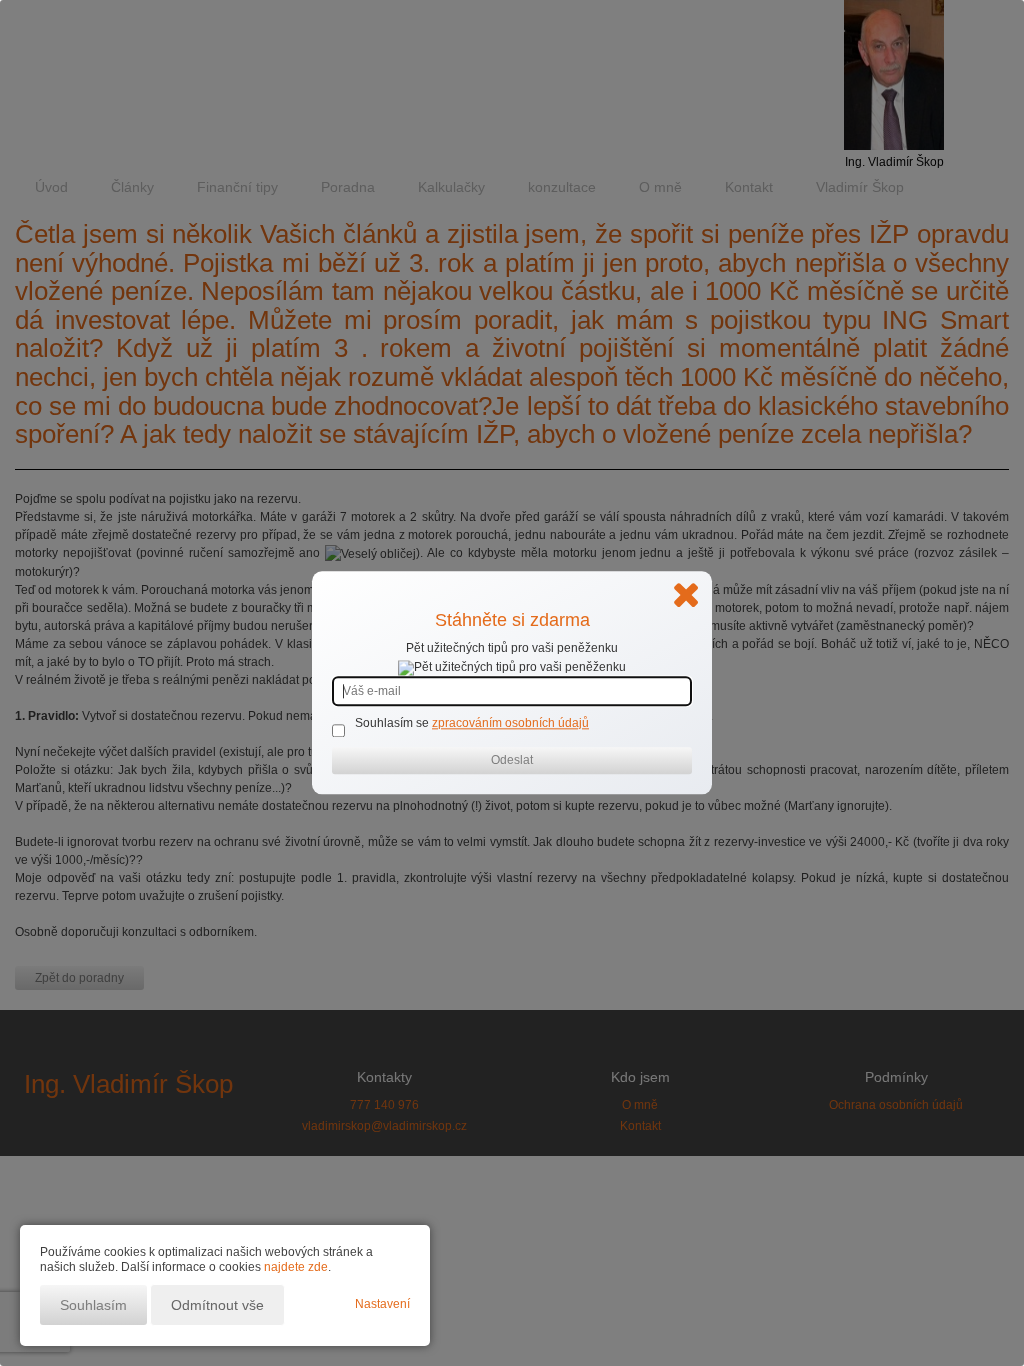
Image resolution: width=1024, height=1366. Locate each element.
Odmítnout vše (217, 1305)
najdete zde (296, 1267)
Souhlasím (93, 1305)
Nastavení (382, 1304)
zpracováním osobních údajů (510, 724)
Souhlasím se (393, 724)
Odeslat (512, 761)
